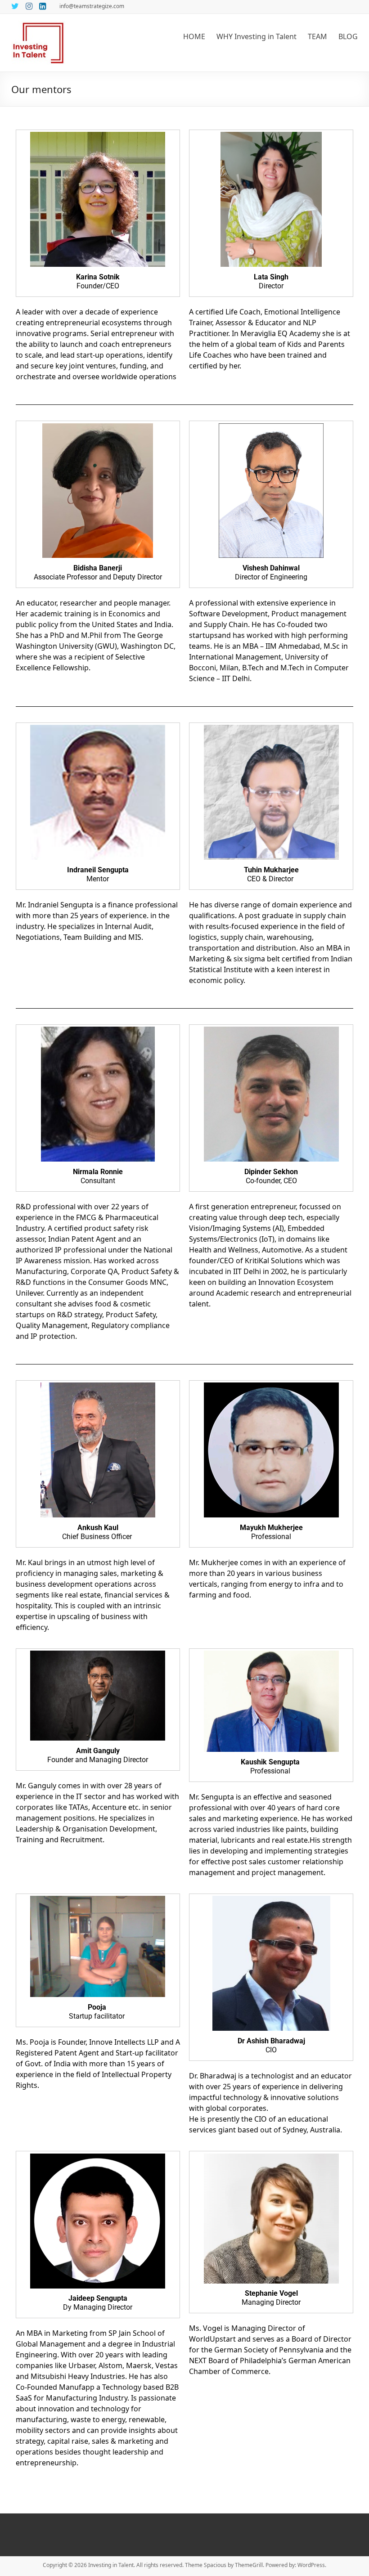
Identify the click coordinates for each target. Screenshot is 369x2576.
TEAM (317, 36)
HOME (194, 36)
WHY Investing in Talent (256, 36)
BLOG (348, 36)
